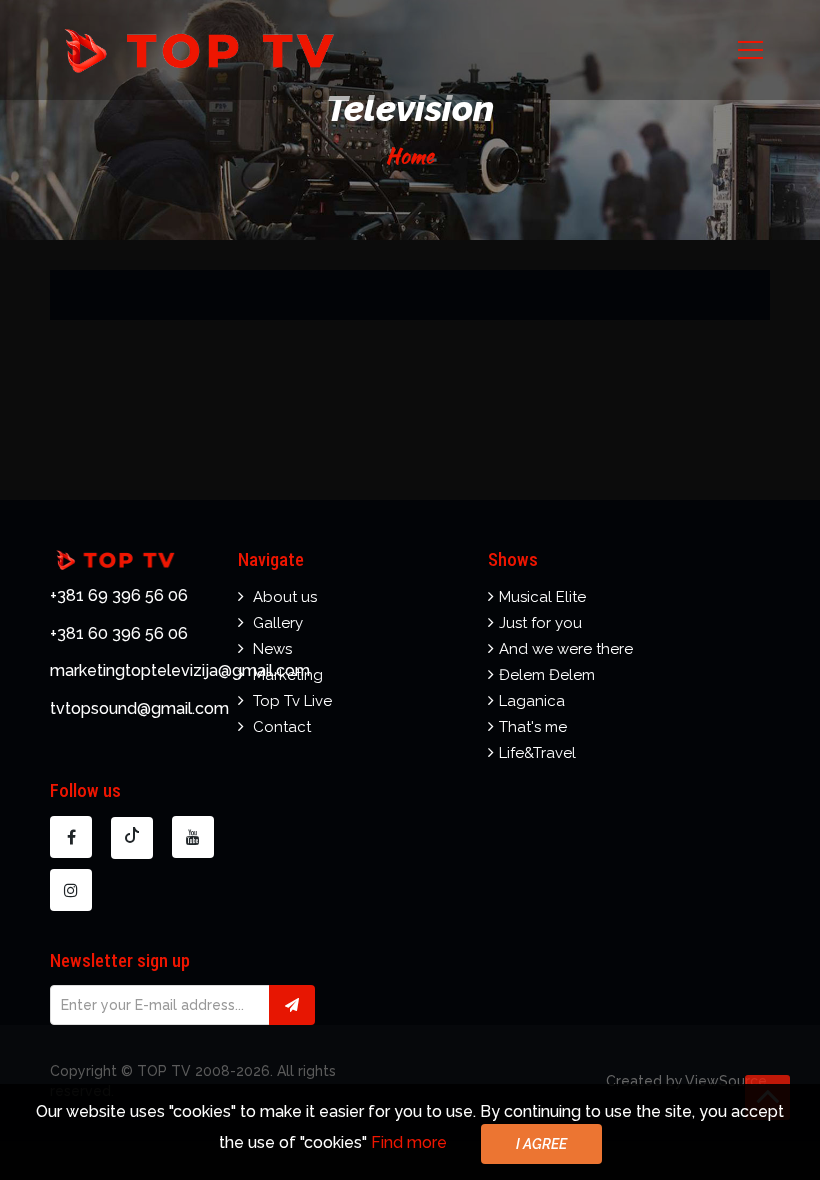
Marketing (288, 675)
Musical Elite (542, 597)
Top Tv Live (292, 701)
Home (410, 155)
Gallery (278, 623)
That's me (533, 727)
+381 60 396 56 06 (119, 633)
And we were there (566, 649)
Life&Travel (537, 753)
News (272, 649)
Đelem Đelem (547, 675)
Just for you (540, 623)
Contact (282, 727)
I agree (541, 1144)
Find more (409, 1142)
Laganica (532, 701)
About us (285, 597)
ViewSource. (727, 1081)
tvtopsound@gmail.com (139, 708)
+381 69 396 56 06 (119, 595)
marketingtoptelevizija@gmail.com (180, 670)
